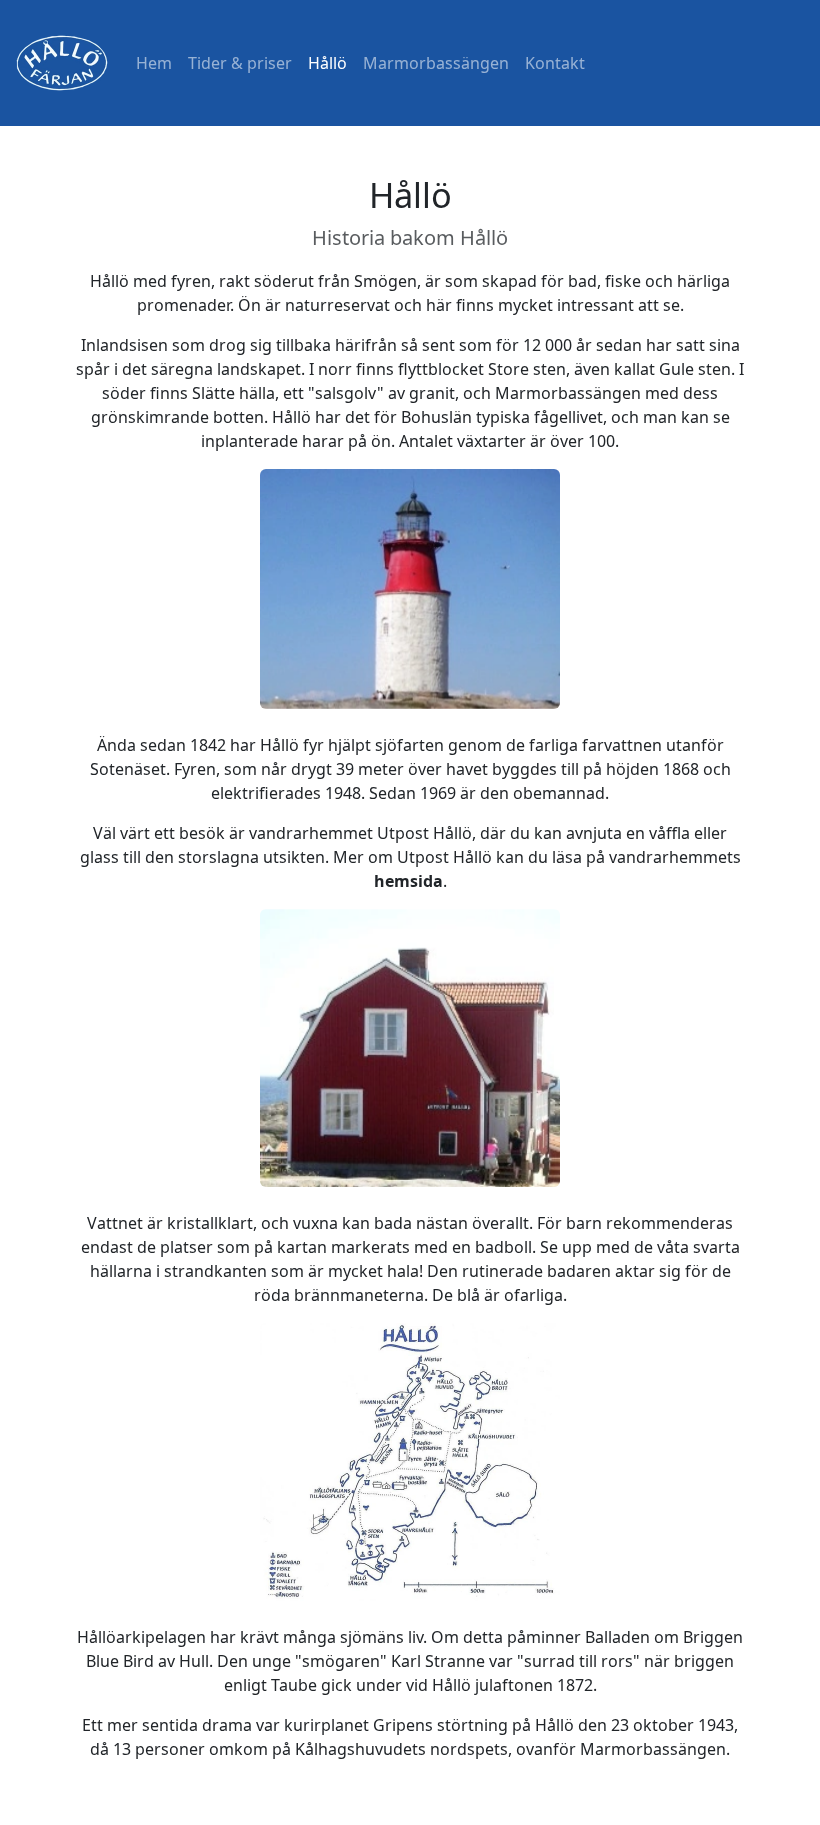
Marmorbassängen (436, 63)
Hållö (327, 63)
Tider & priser (240, 63)
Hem (154, 63)
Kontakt (555, 63)
